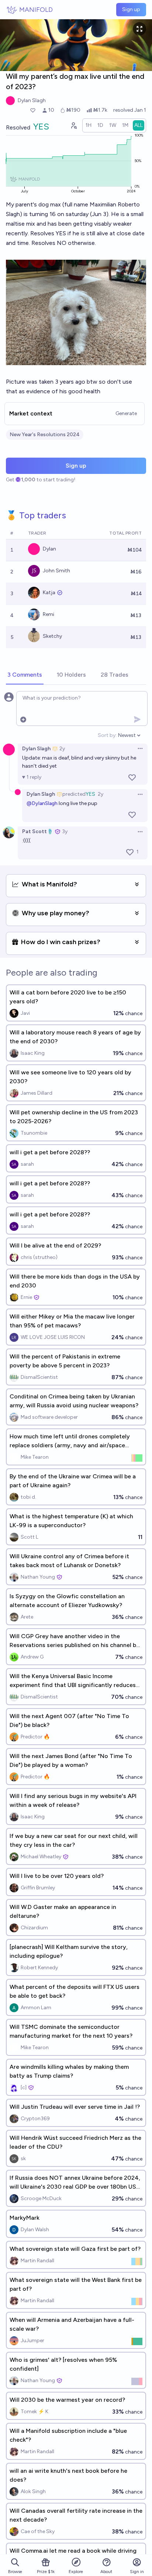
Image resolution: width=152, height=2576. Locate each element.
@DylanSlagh (42, 803)
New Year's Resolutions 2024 (45, 435)
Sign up (131, 9)
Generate (126, 413)
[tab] (25, 675)
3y (65, 831)
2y (62, 749)
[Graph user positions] (73, 125)
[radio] (89, 125)
